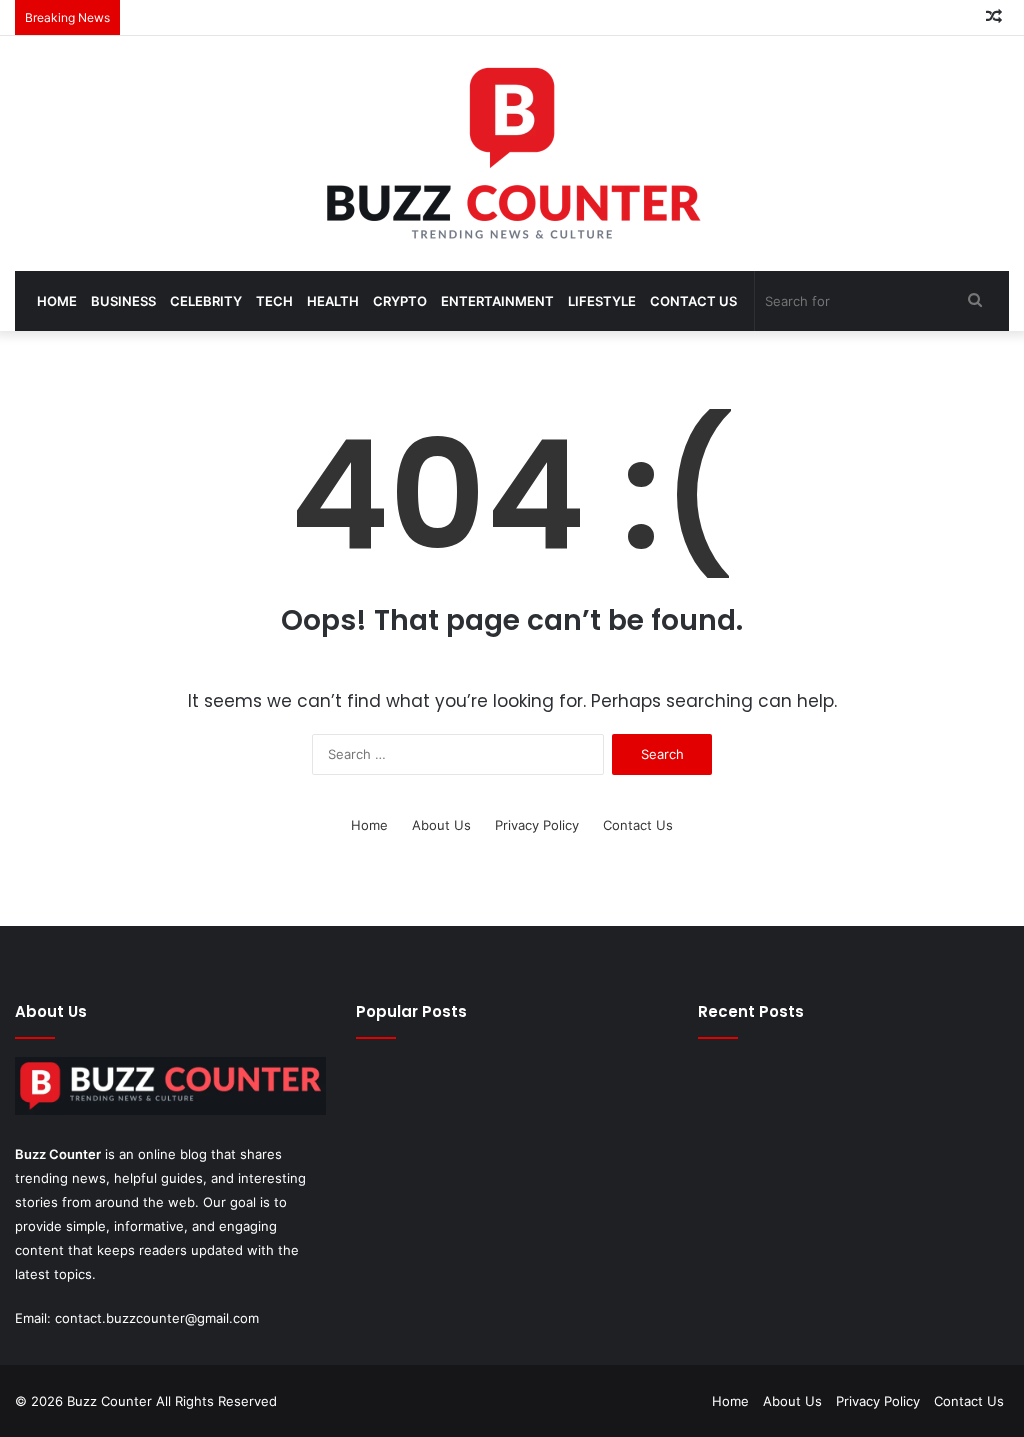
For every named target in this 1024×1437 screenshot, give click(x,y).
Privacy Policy (537, 825)
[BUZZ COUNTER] (512, 153)
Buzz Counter (58, 1154)
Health (333, 301)
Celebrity (206, 301)
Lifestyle (602, 301)
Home (57, 301)
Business (123, 301)
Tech (274, 301)
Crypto (400, 301)
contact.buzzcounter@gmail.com (157, 1318)
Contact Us (693, 301)
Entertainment (497, 301)
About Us (441, 825)
